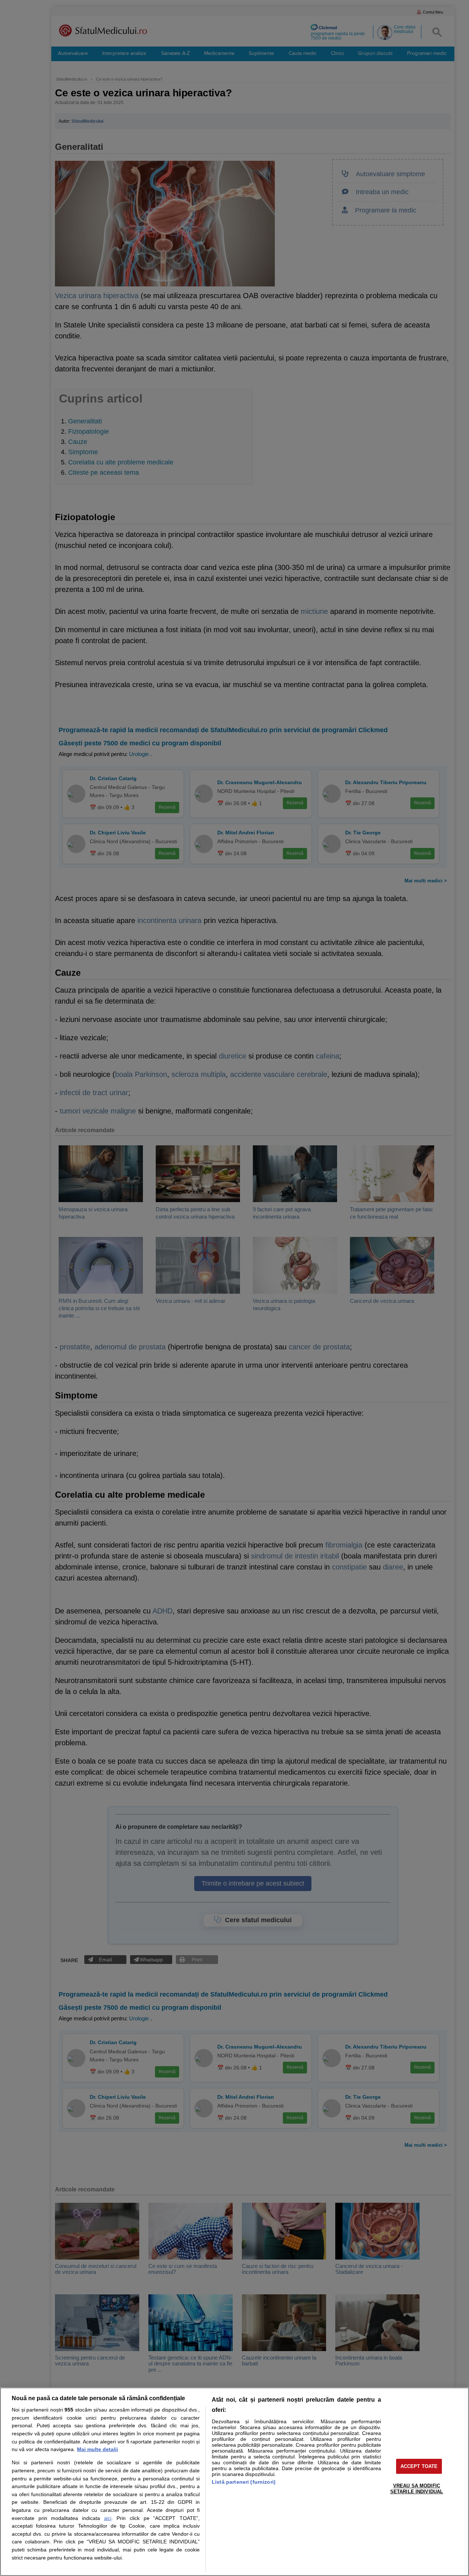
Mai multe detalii (97, 2449)
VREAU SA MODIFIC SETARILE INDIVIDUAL (417, 2489)
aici (108, 2518)
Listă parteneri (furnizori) (244, 2482)
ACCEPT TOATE (419, 2466)
